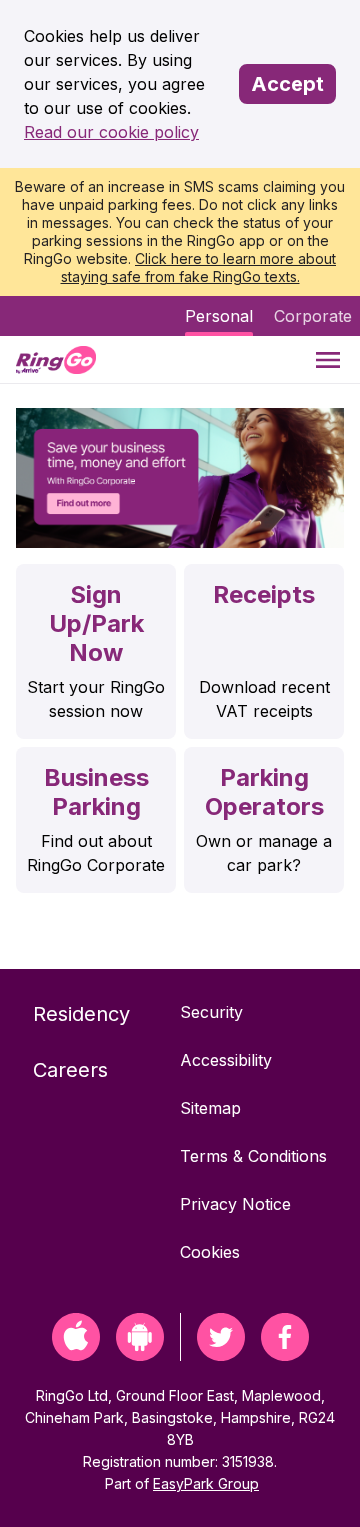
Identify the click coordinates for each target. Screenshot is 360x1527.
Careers (70, 1070)
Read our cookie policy (111, 132)
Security (211, 1012)
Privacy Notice (235, 1204)
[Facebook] (285, 1354)
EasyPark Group (206, 1483)
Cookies (210, 1252)
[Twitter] (221, 1354)
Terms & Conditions (253, 1156)
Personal (219, 316)
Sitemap (210, 1108)
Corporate (313, 316)
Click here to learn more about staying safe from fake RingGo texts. (199, 267)
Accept (287, 84)
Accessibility (226, 1060)
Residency (81, 1014)
